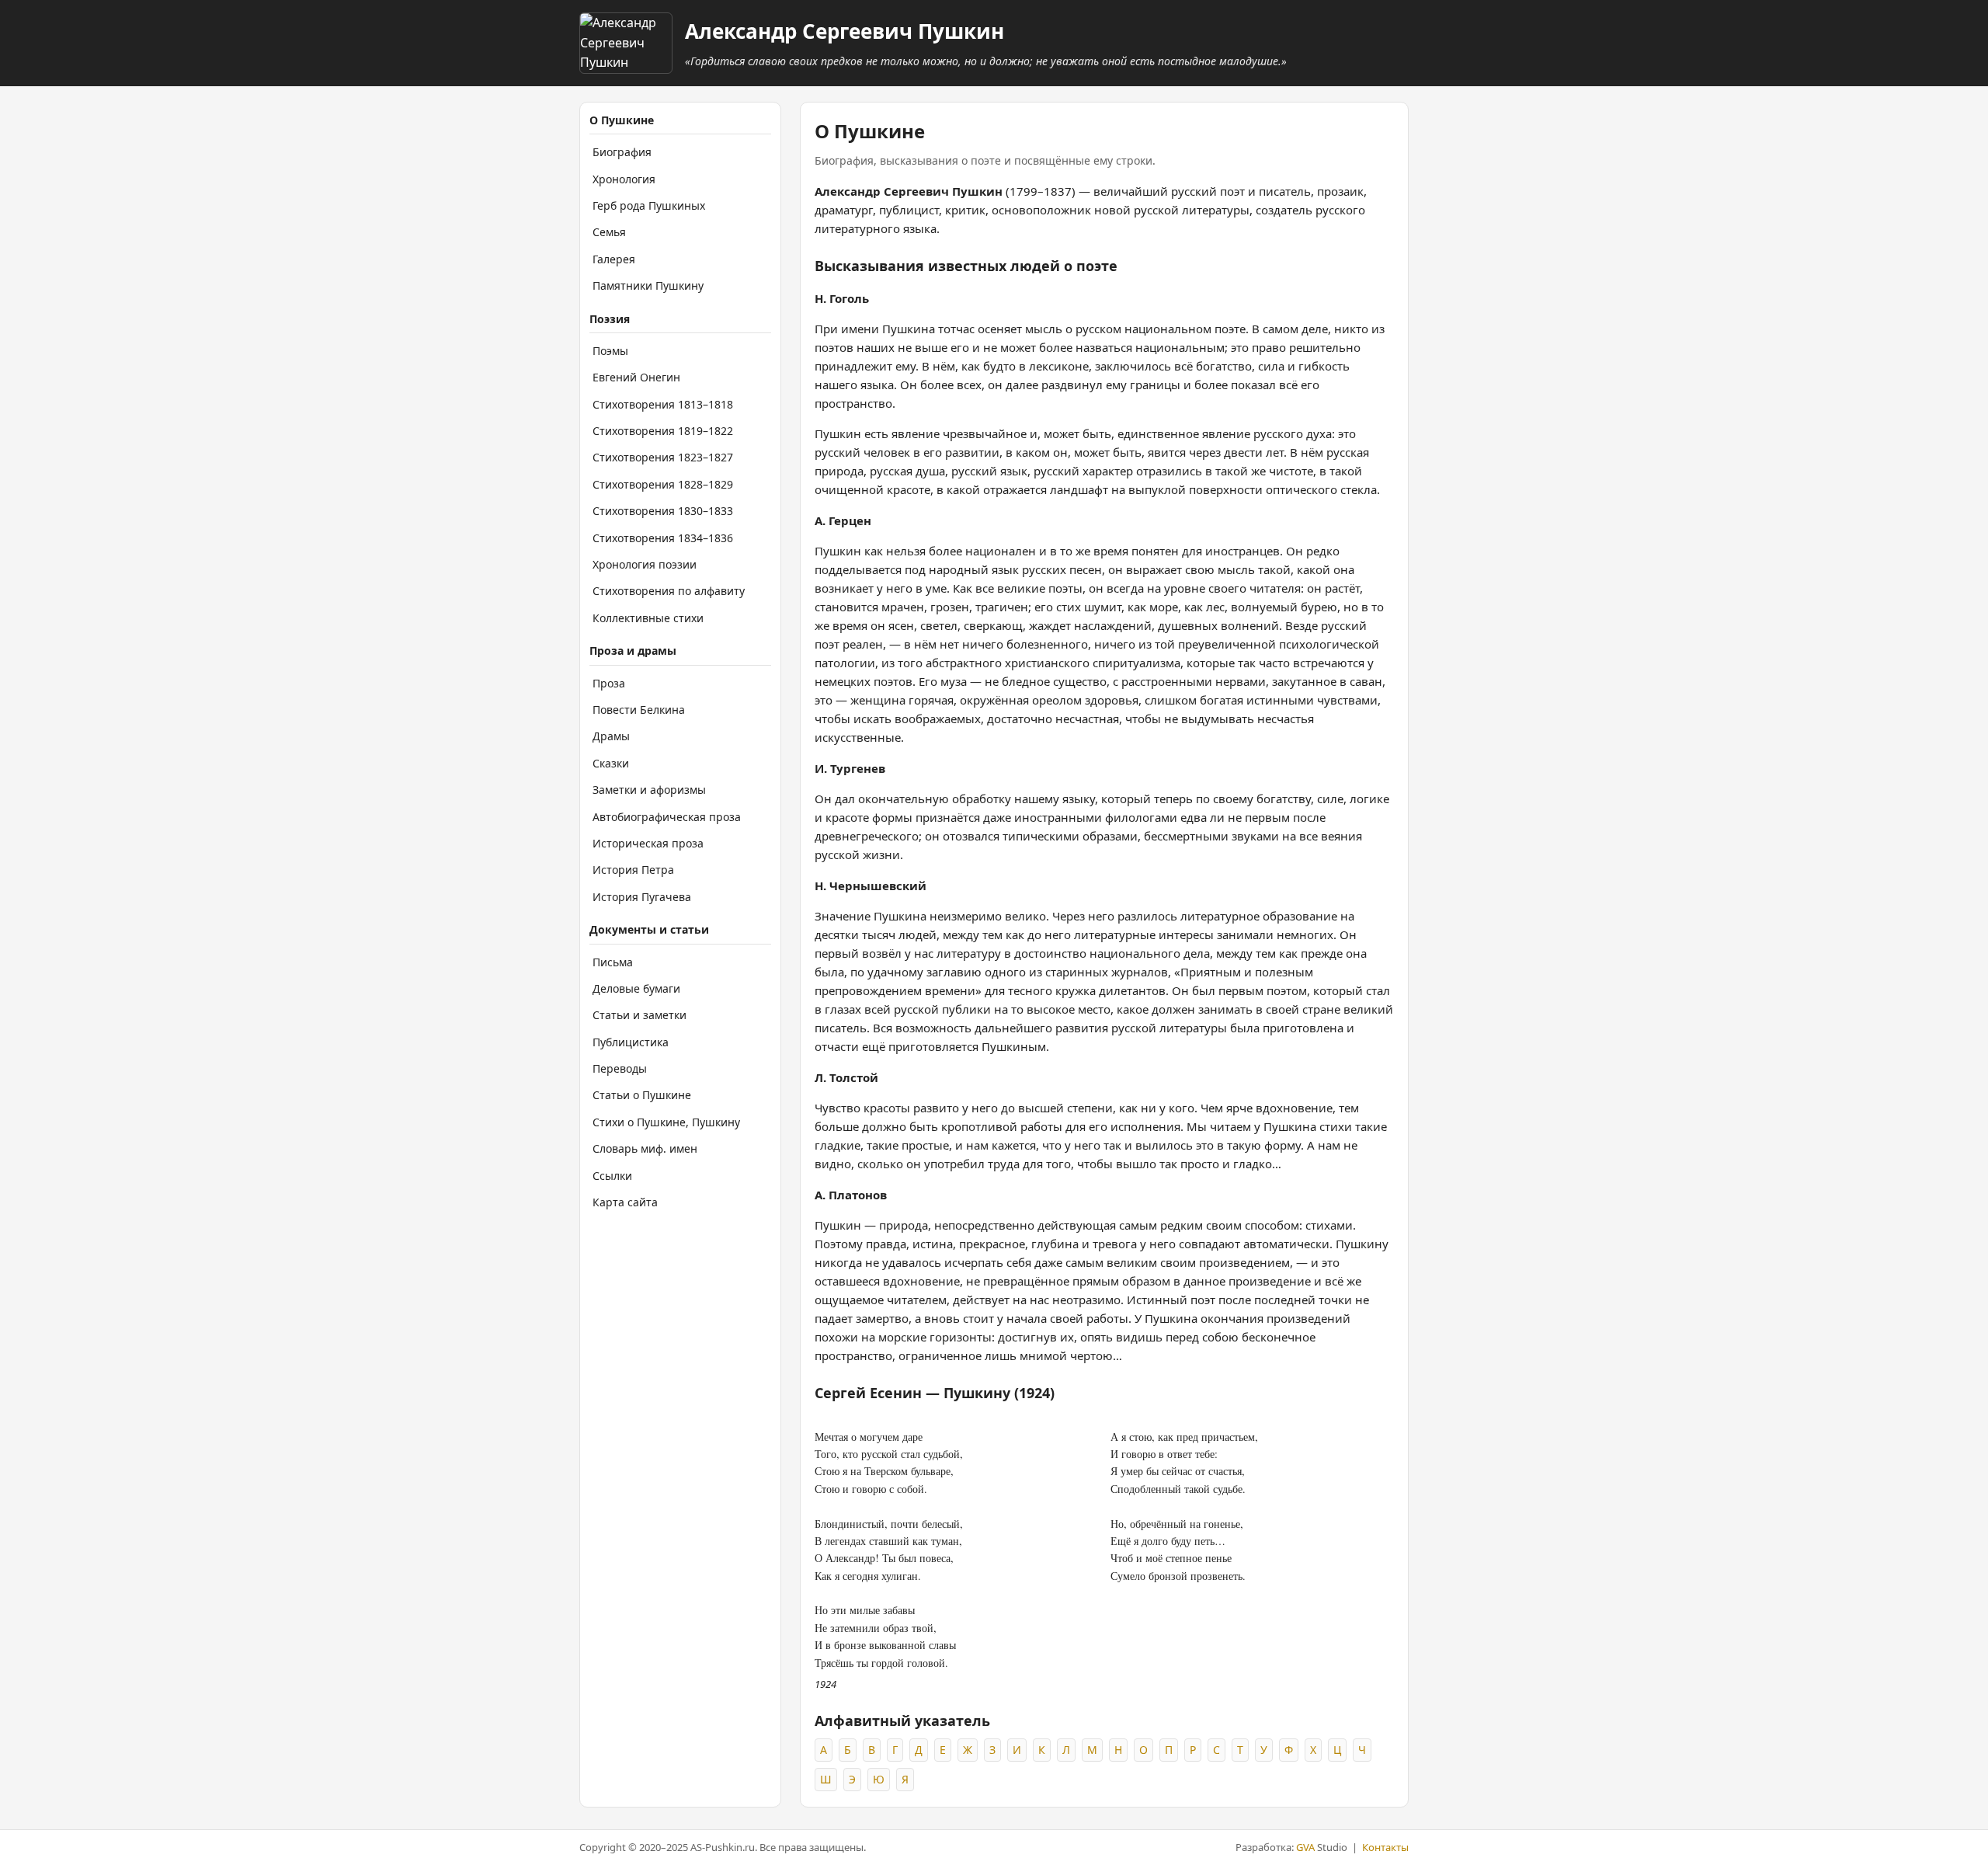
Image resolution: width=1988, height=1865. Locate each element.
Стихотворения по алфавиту (669, 591)
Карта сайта (625, 1202)
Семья (609, 232)
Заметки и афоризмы (649, 790)
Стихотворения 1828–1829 (663, 484)
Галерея (614, 259)
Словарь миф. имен (645, 1148)
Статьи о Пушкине (642, 1095)
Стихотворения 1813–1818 (663, 404)
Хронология (624, 179)
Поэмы (610, 351)
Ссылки (612, 1176)
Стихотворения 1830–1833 (663, 511)
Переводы (620, 1068)
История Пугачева (642, 897)
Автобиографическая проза (667, 817)
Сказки (611, 763)
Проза (609, 683)
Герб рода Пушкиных (649, 205)
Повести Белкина (639, 710)
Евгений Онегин (636, 377)
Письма (613, 962)
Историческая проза (648, 843)
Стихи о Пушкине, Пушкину (666, 1122)
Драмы (611, 736)
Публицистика (631, 1042)
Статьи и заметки (639, 1015)
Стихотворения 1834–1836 (663, 538)
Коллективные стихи (648, 618)
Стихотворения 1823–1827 (663, 457)
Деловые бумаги (636, 988)
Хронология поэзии (645, 564)
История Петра (633, 870)
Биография (622, 152)
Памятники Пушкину (648, 285)
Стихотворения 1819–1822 (663, 431)
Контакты (1385, 1847)
